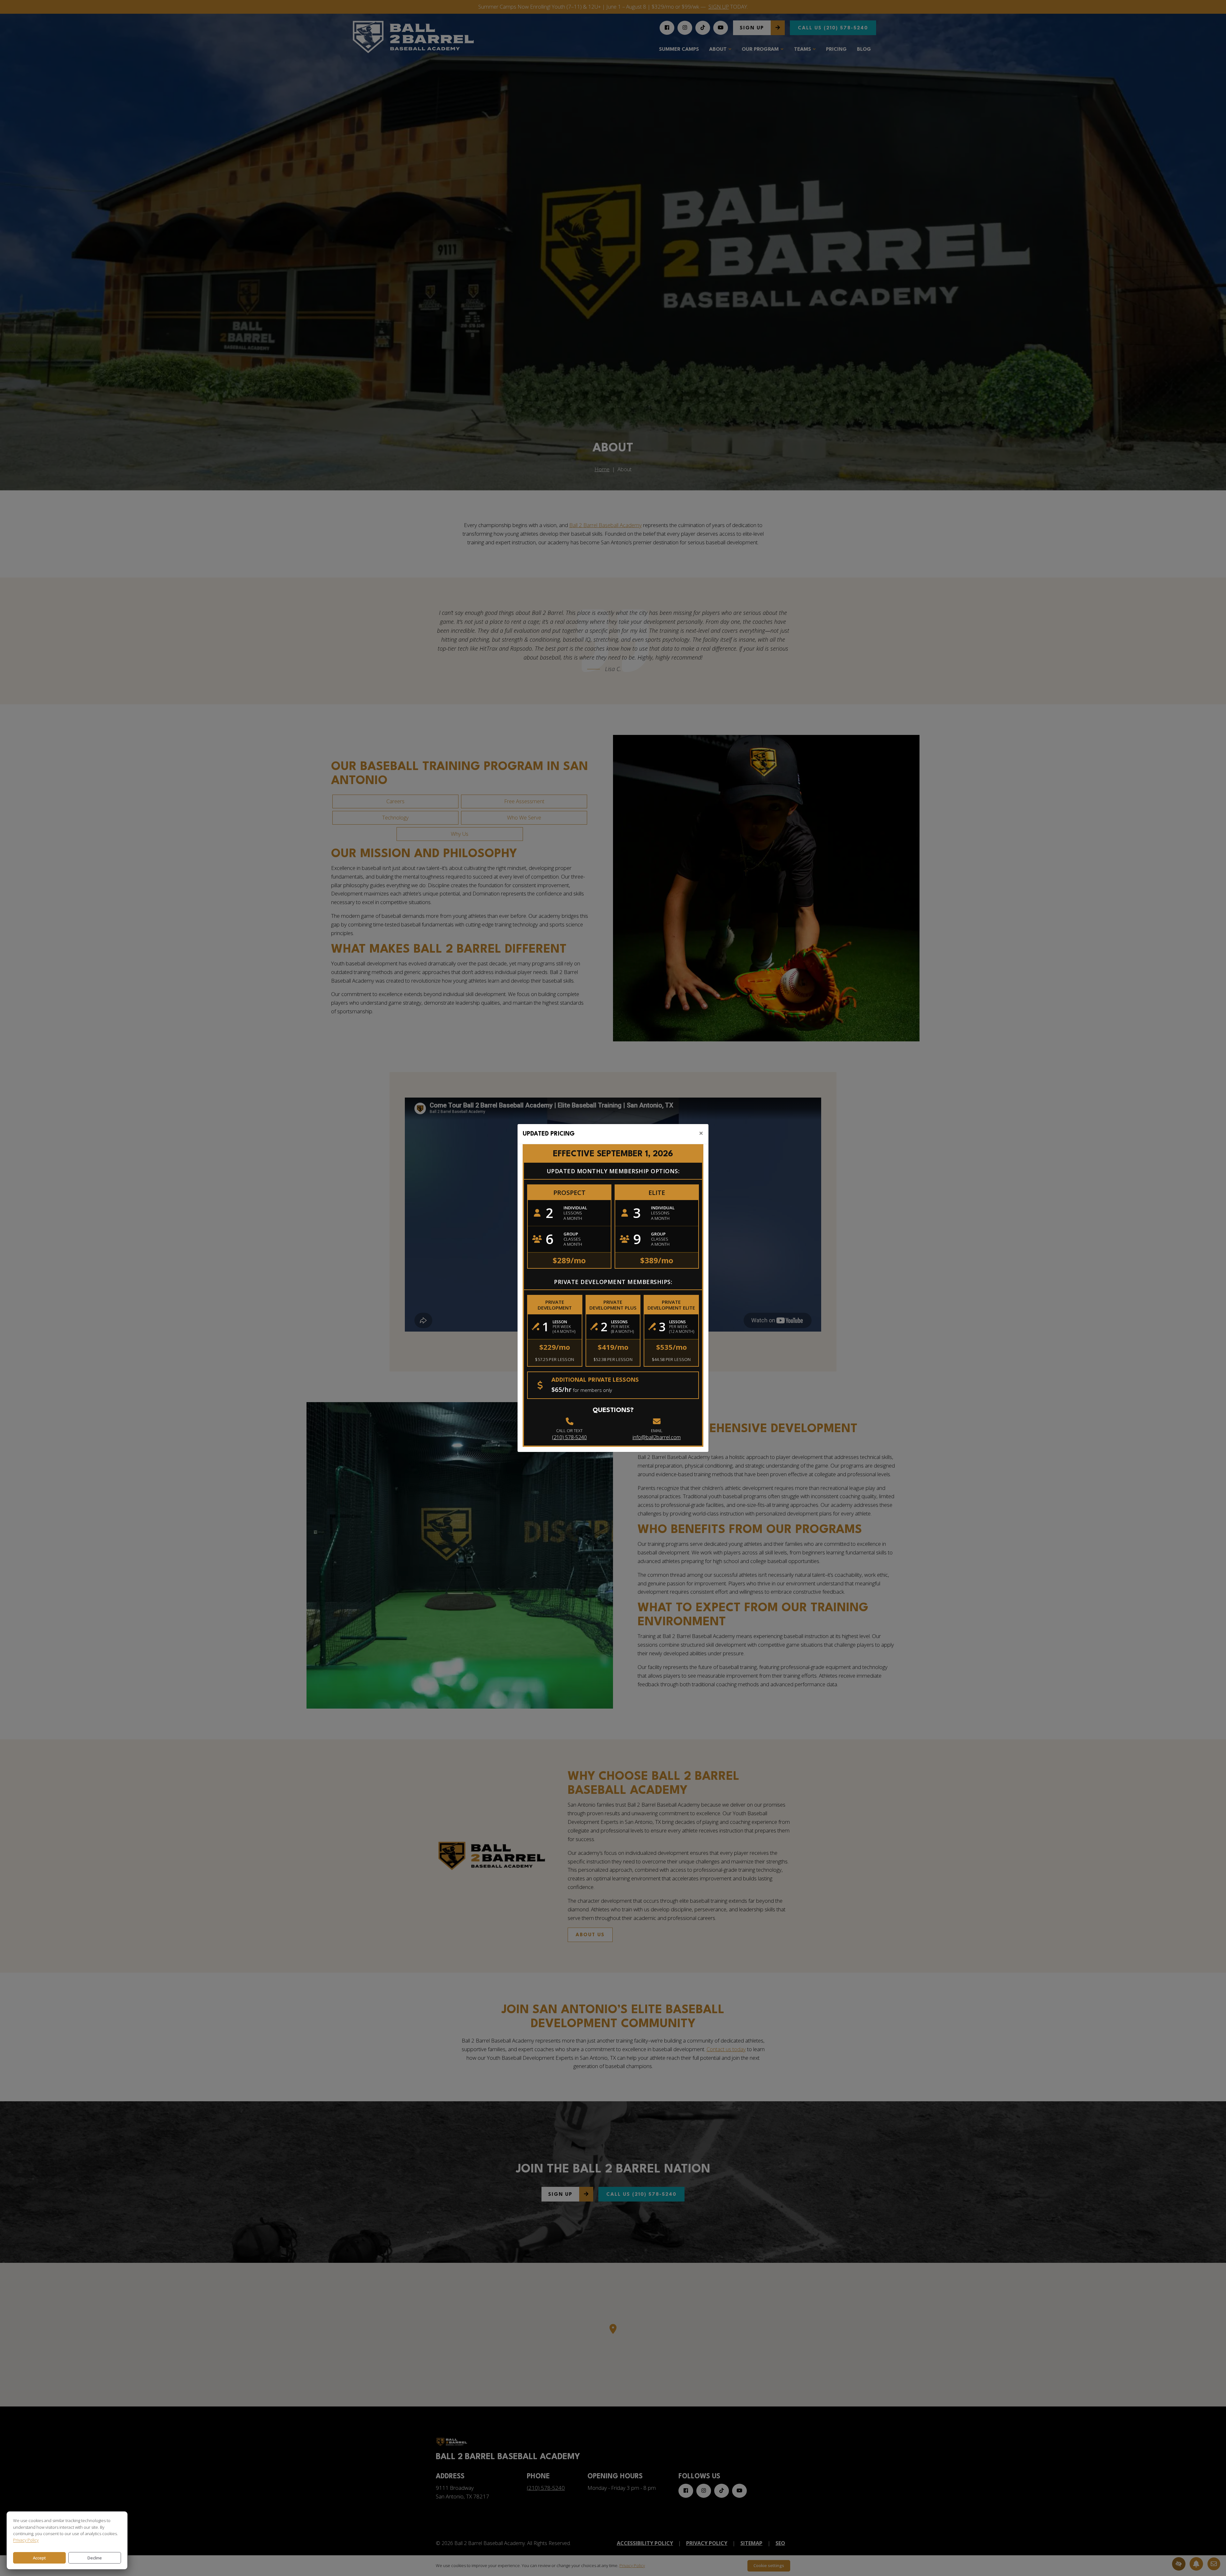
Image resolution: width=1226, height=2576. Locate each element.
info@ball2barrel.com (657, 1437)
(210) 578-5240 (569, 1437)
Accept (39, 2558)
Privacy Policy (26, 2540)
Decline (95, 2558)
